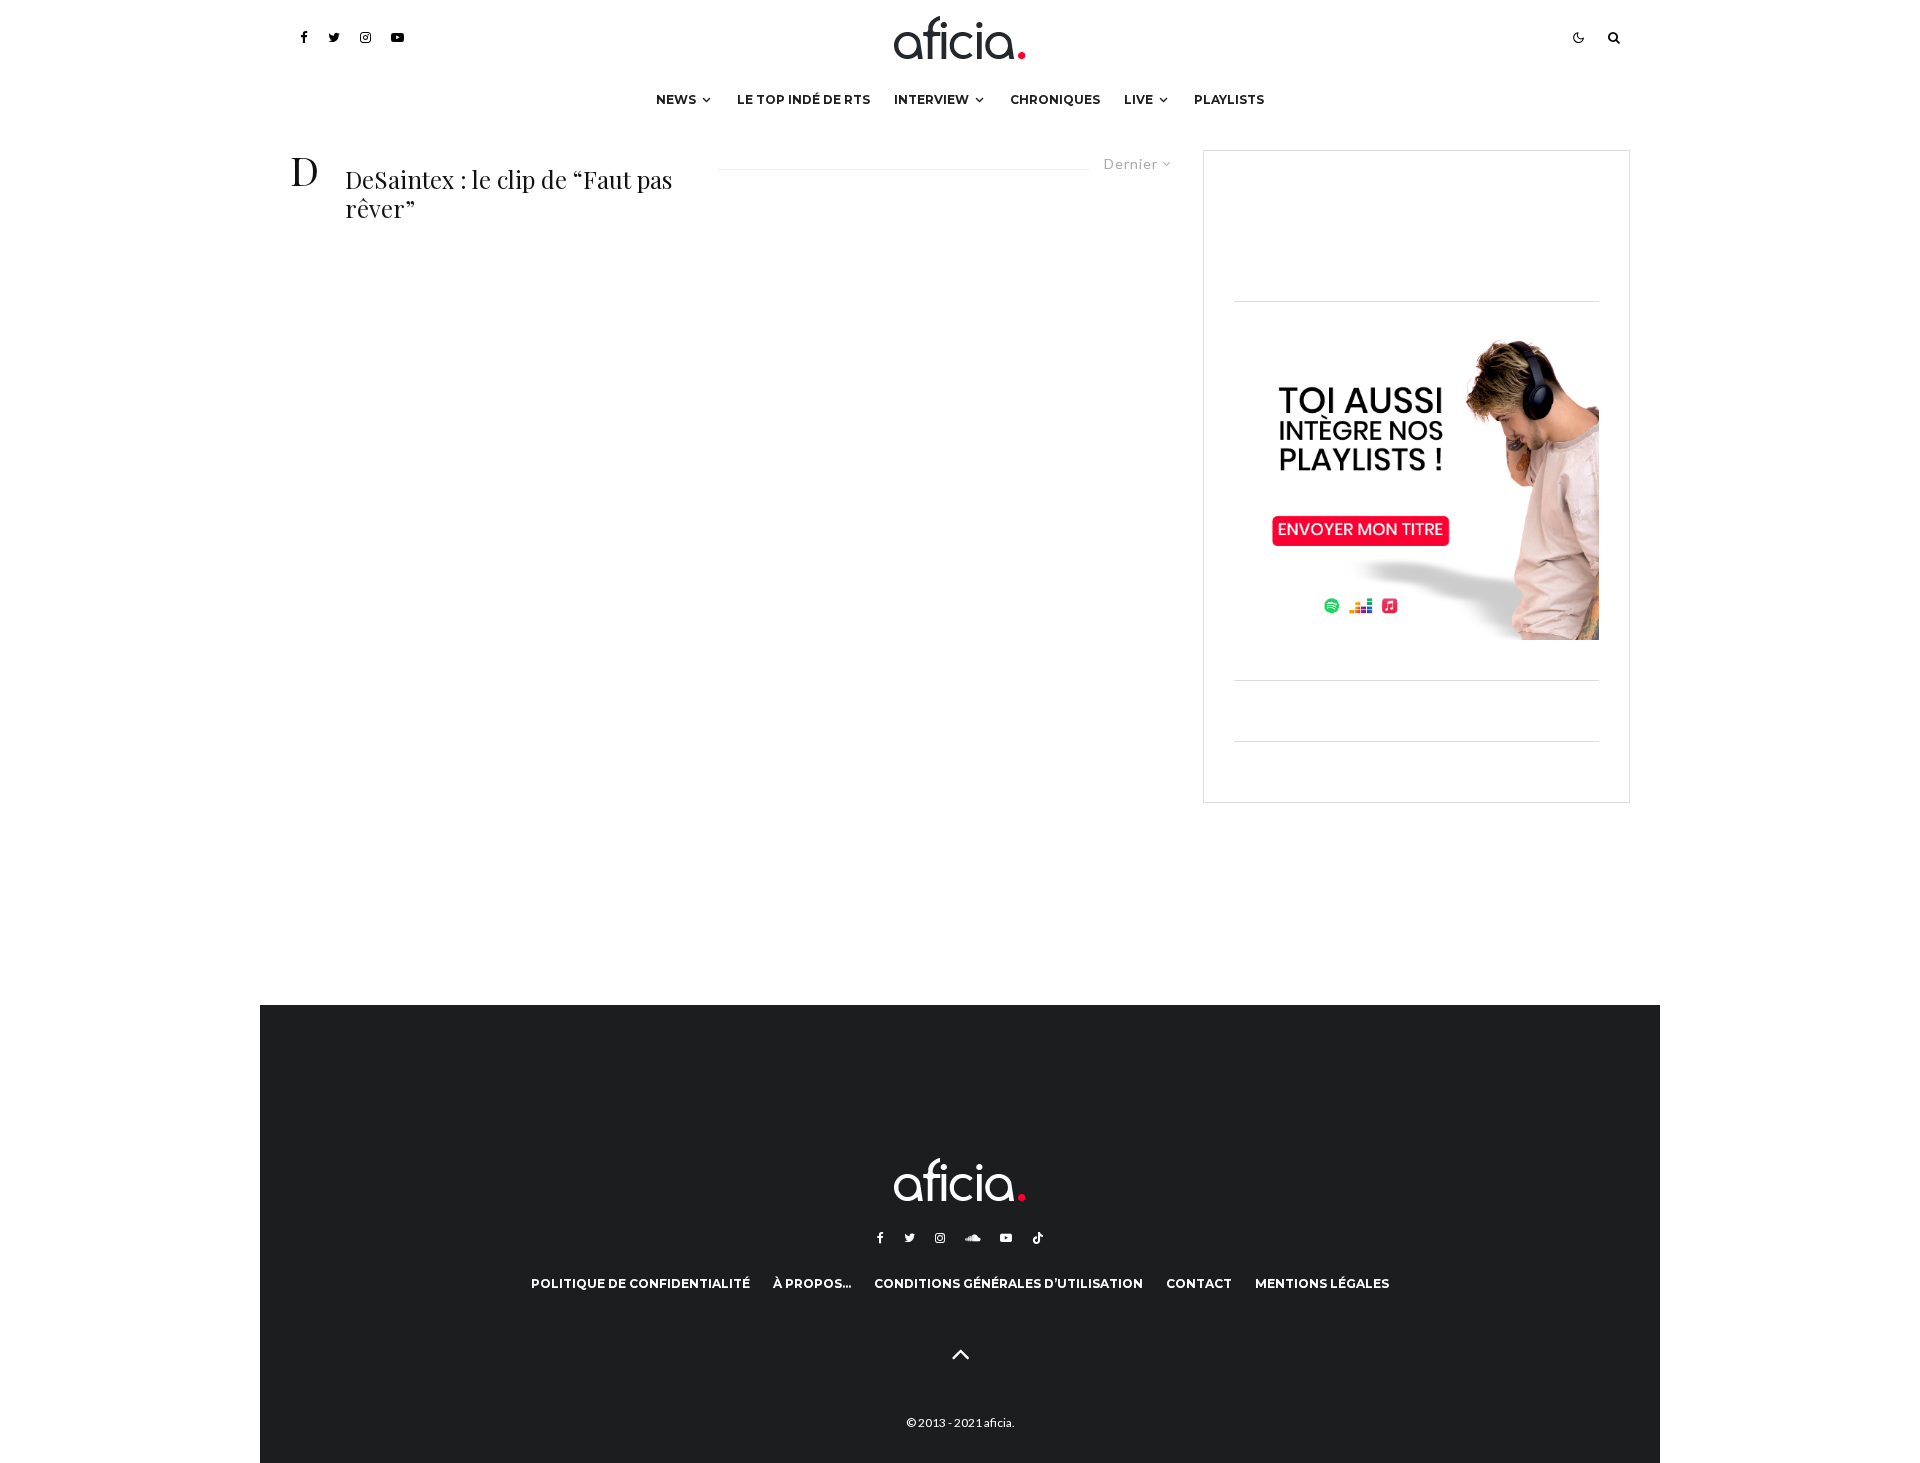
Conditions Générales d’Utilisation (1008, 1283)
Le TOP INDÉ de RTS (803, 99)
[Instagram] (365, 37)
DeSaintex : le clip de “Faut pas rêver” (508, 194)
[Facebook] (304, 37)
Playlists (1229, 99)
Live (1138, 99)
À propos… (812, 1283)
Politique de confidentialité (640, 1283)
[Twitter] (334, 37)
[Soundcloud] (972, 1238)
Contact (1199, 1283)
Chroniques (1055, 99)
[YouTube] (397, 37)
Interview (931, 99)
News (676, 99)
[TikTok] (1038, 1238)
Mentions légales (1322, 1283)
